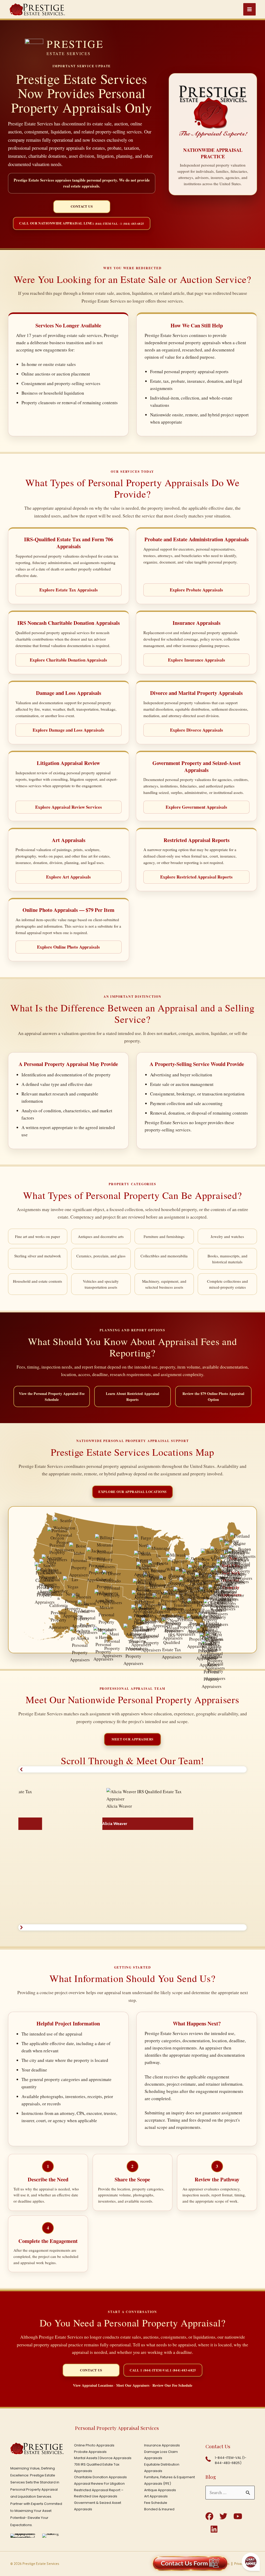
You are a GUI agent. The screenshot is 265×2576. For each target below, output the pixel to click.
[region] (133, 1848)
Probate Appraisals (90, 2452)
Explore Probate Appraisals (196, 590)
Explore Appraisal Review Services (69, 807)
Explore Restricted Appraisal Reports (196, 877)
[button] (133, 1769)
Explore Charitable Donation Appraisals (68, 660)
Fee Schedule (156, 2503)
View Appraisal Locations (93, 2385)
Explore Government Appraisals (196, 807)
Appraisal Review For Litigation (99, 2484)
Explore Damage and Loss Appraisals (68, 730)
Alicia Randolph (21, 1906)
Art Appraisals (156, 2496)
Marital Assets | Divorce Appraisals (103, 2458)
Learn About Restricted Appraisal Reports (132, 1396)
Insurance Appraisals (162, 2445)
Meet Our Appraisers (132, 1739)
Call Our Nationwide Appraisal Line (82, 223)
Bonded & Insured (159, 2509)
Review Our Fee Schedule (172, 2385)
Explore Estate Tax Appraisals (69, 590)
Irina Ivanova (169, 1824)
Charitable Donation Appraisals (100, 2477)
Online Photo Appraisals (94, 2445)
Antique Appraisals (160, 2490)
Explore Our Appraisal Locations (132, 1492)
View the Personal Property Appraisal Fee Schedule (52, 1396)
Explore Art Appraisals (68, 877)
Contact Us (82, 206)
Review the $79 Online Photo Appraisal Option (213, 1396)
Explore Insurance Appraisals (197, 660)
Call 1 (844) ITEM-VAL (163, 2370)
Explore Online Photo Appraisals (68, 947)
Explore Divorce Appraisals (197, 730)
